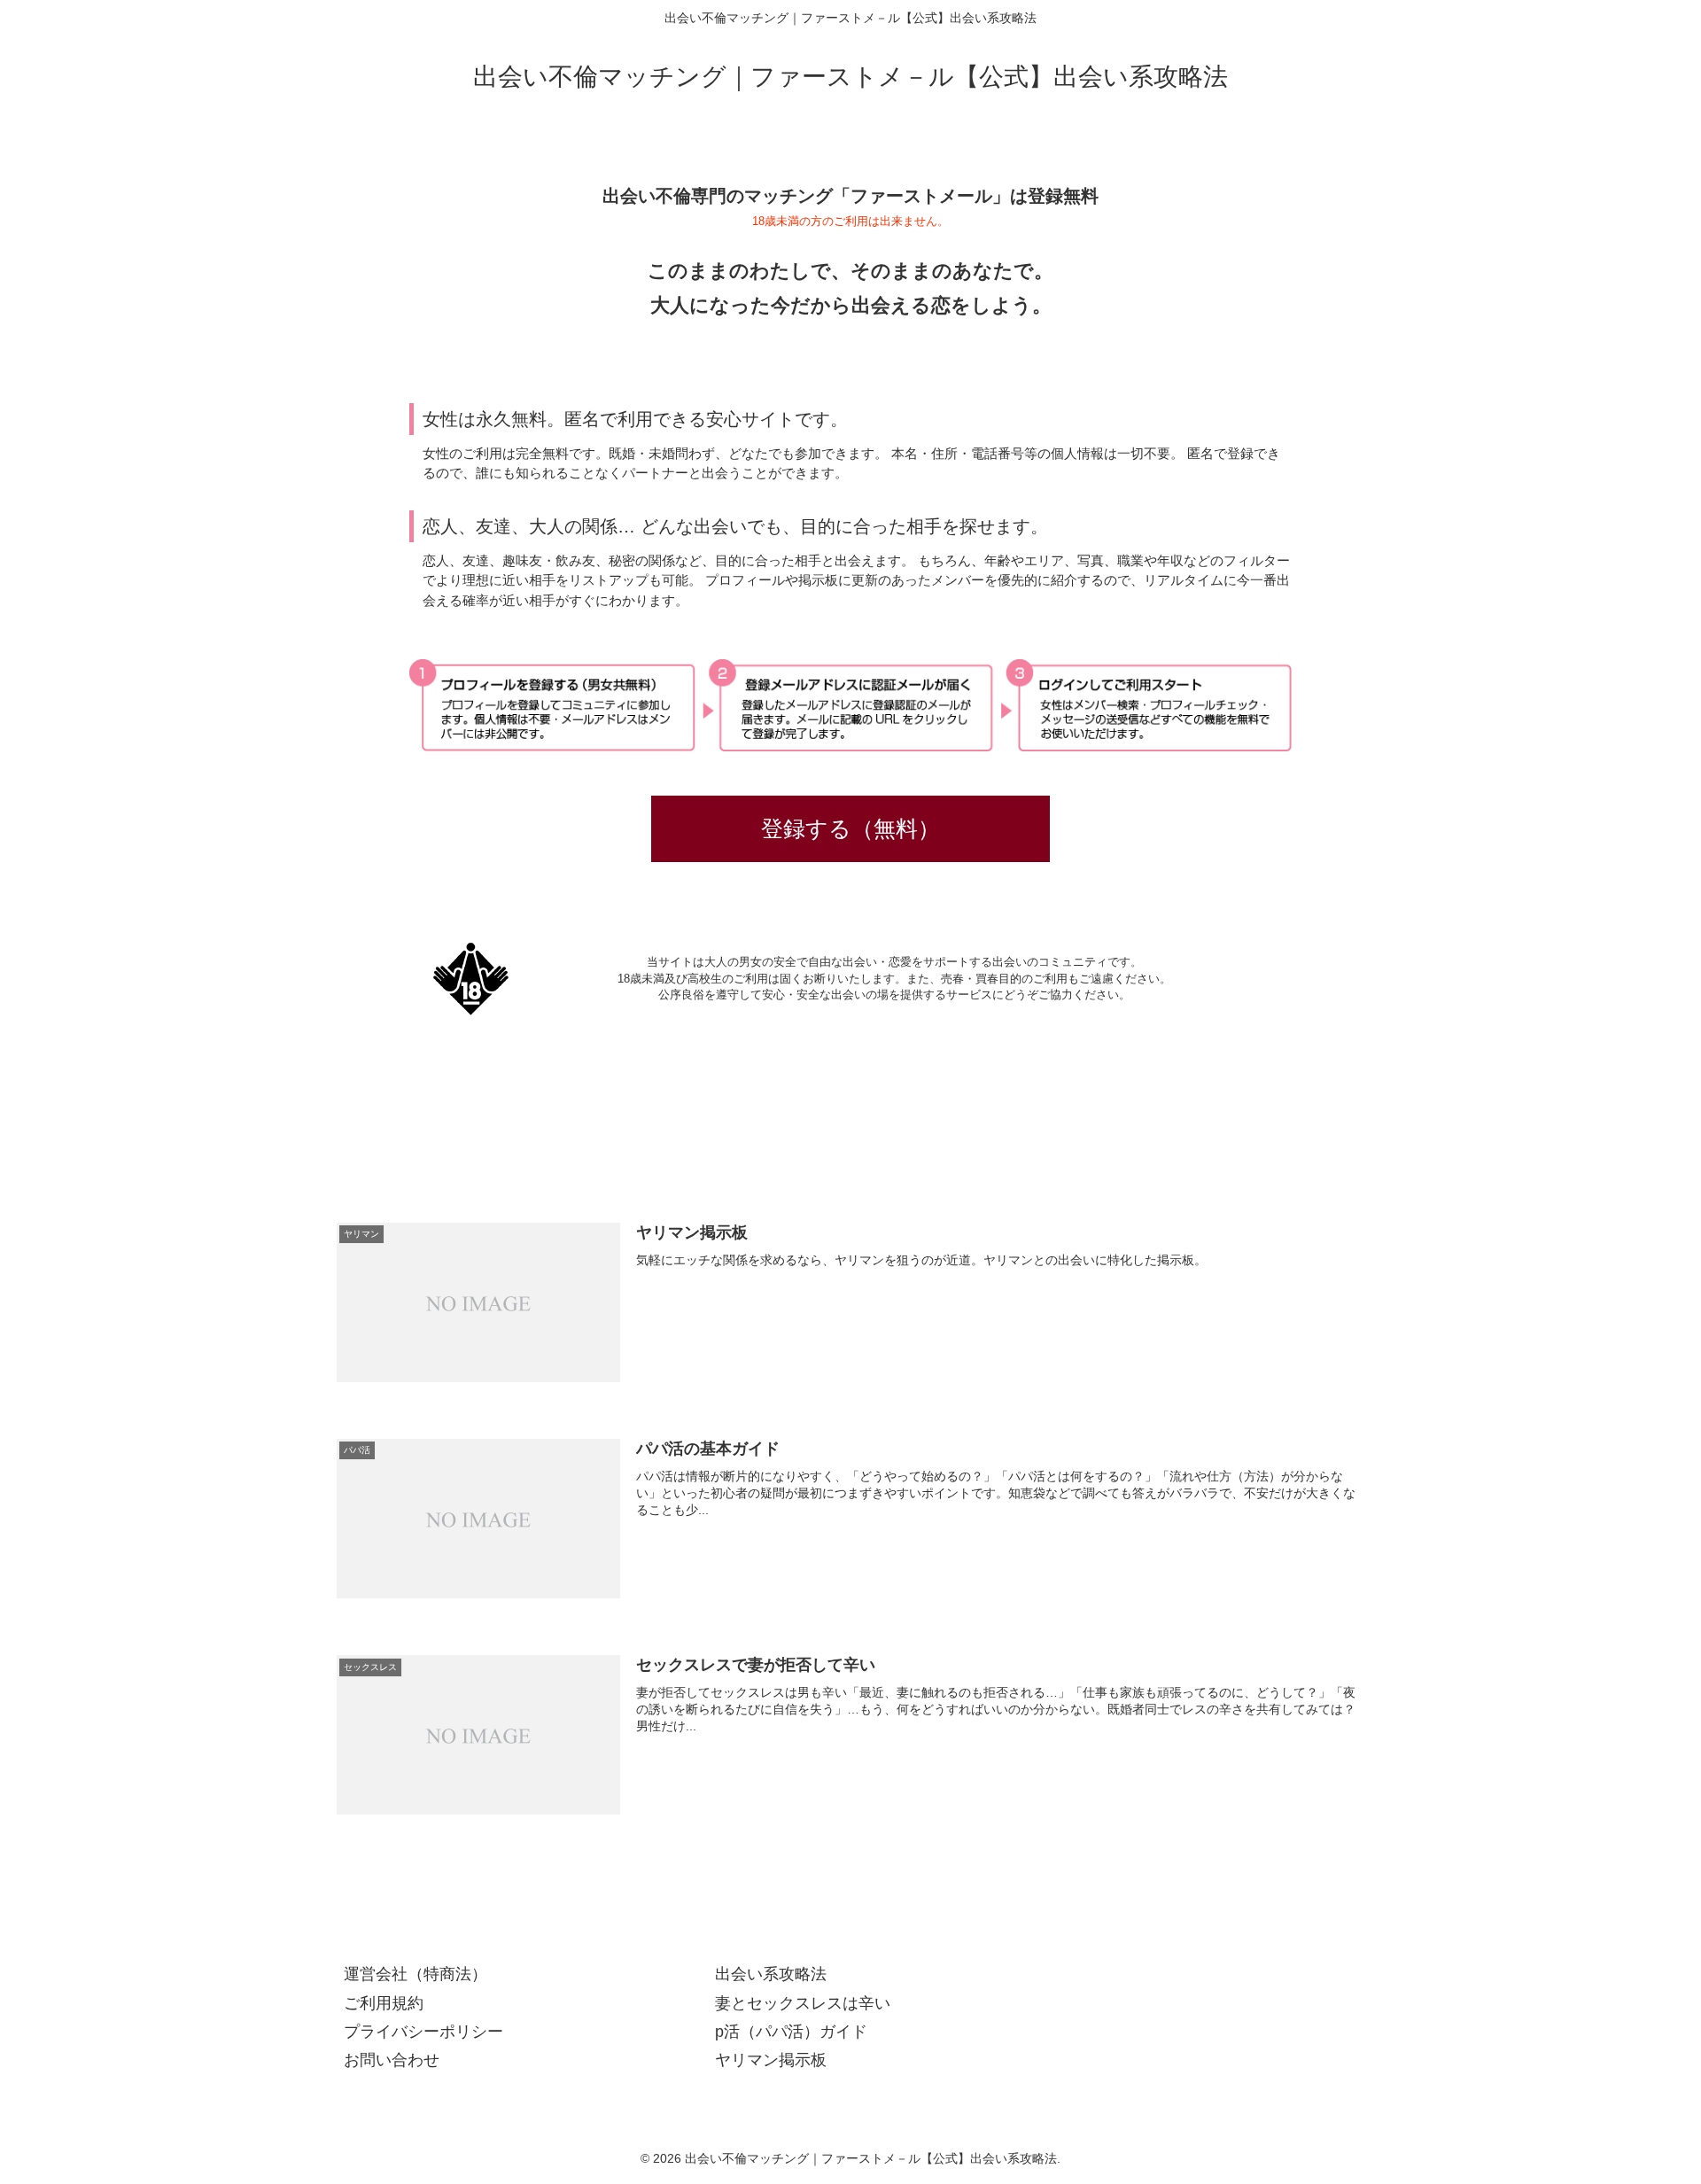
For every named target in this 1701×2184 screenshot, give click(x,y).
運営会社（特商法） (416, 1974)
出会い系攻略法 (771, 1974)
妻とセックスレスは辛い (803, 2003)
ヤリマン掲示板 (771, 2060)
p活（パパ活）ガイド (791, 2032)
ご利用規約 (384, 2003)
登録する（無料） (850, 828)
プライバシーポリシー (423, 2032)
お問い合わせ (392, 2060)
